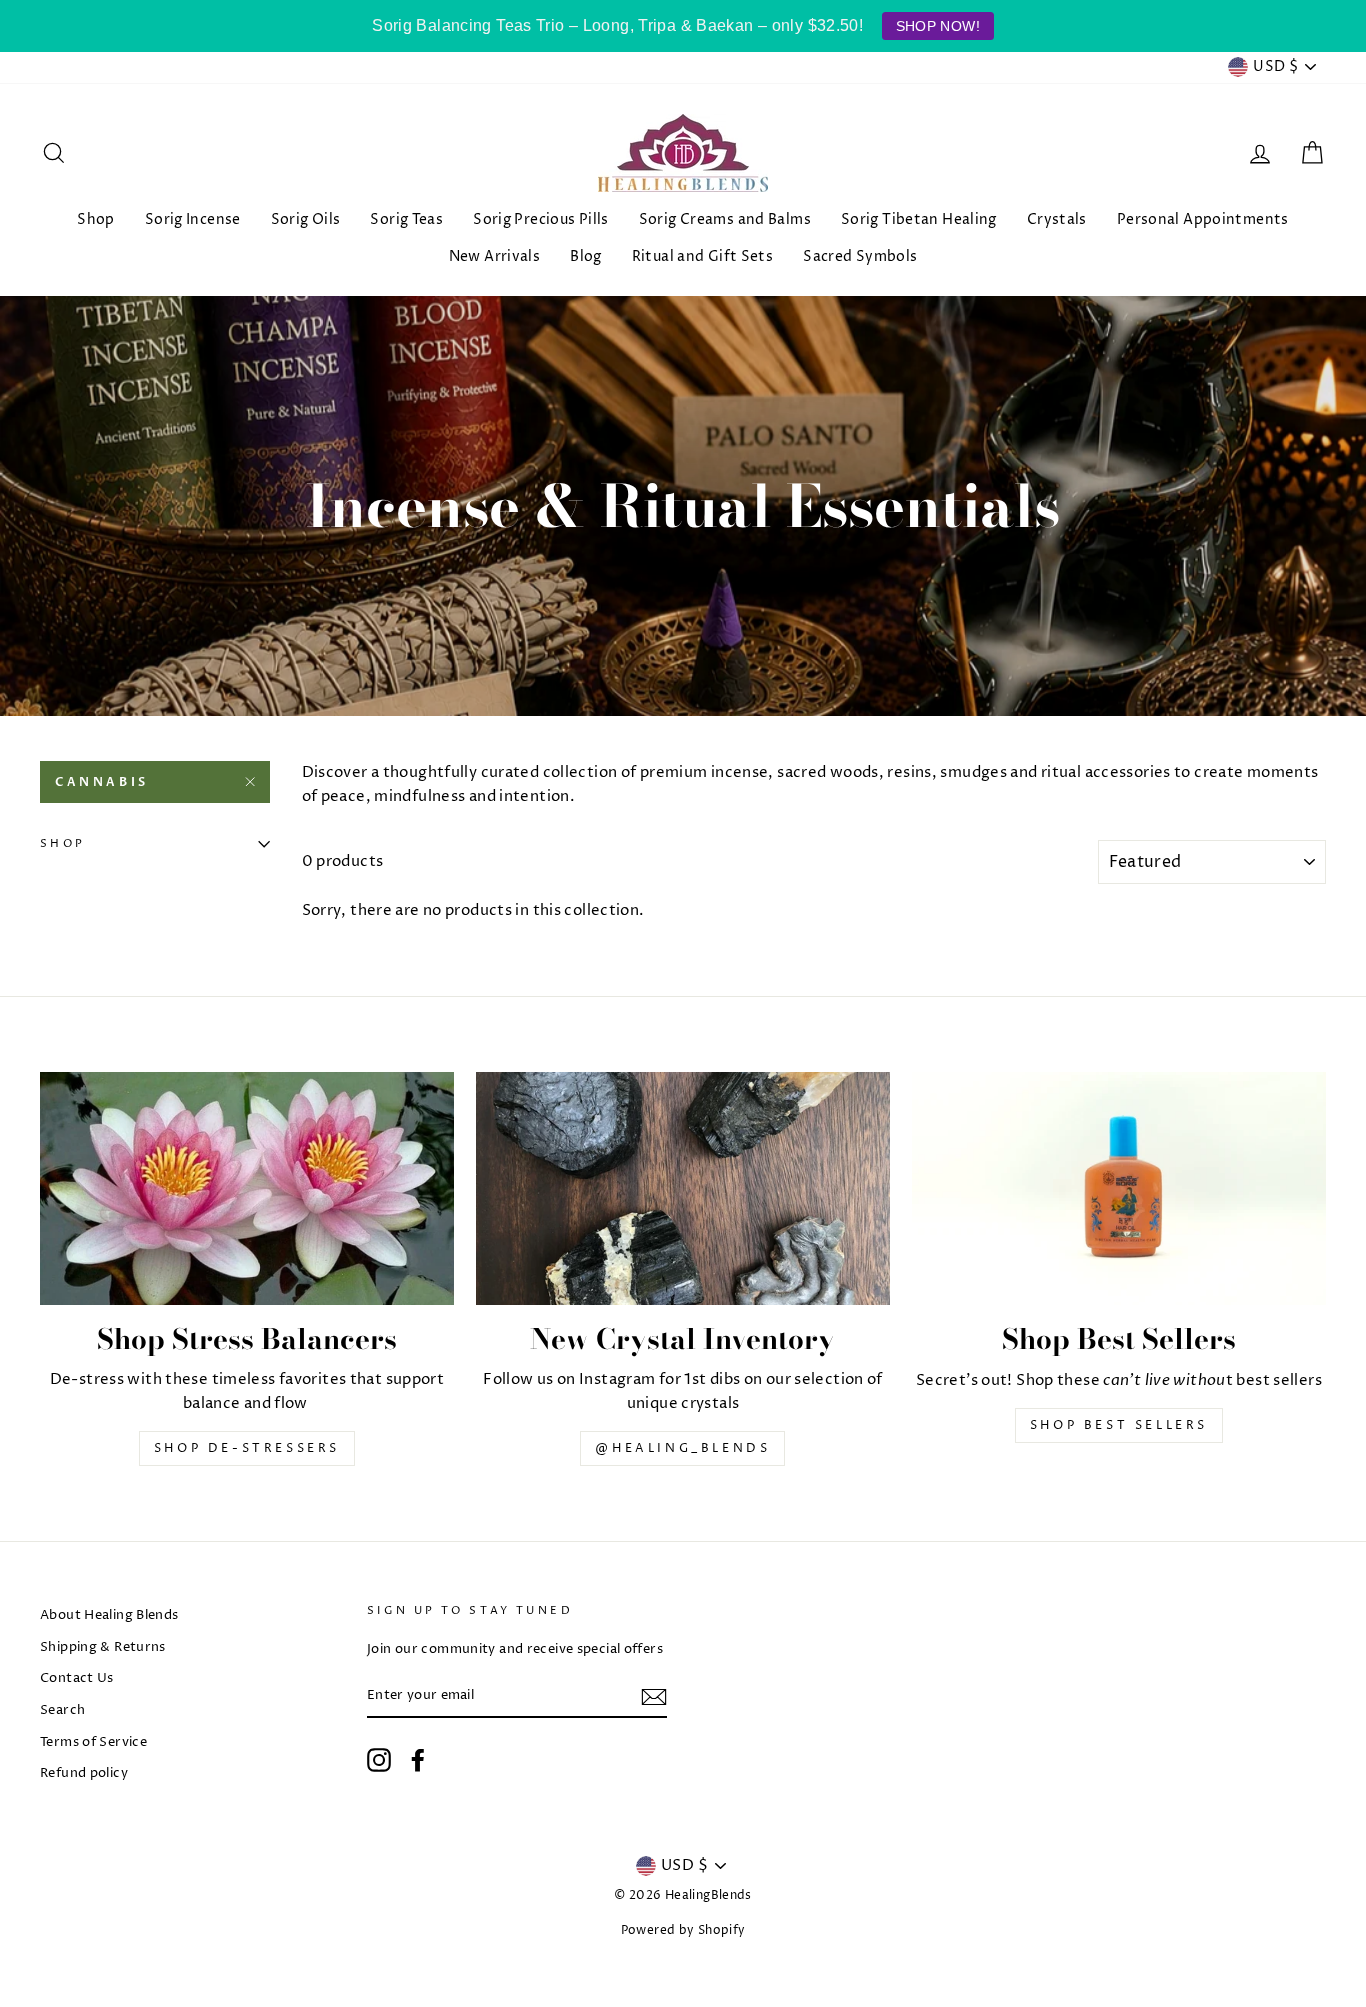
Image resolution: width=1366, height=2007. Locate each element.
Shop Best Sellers (1119, 1425)
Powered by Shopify (683, 1930)
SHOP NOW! (938, 26)
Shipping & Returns (103, 1647)
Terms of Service (93, 1742)
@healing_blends (682, 1448)
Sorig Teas (406, 219)
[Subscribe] (654, 1697)
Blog (586, 256)
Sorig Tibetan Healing (919, 219)
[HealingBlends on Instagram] (379, 1760)
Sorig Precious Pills (541, 219)
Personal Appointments (1203, 219)
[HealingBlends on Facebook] (418, 1760)
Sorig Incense (193, 219)
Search (62, 1710)
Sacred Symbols (860, 256)
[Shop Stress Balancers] (247, 1188)
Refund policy (84, 1773)
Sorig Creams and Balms (725, 219)
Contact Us (77, 1678)
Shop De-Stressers (247, 1448)
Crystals (1057, 219)
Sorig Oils (306, 219)
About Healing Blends (109, 1615)
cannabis (102, 782)
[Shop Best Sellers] (1119, 1188)
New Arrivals (495, 256)
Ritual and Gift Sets (703, 256)
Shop (96, 219)
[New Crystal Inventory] (683, 1188)
